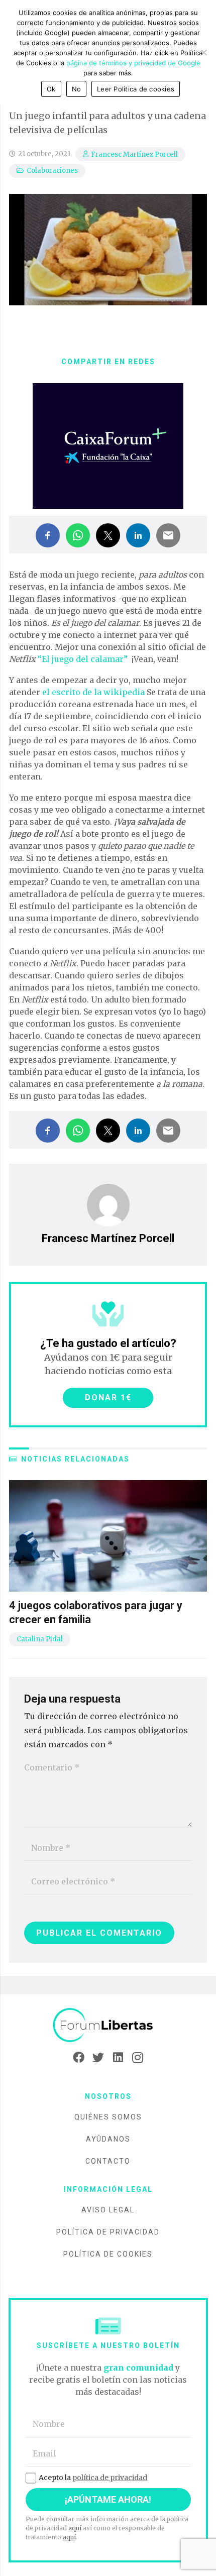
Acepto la (93, 2478)
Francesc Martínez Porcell (134, 154)
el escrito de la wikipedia (93, 692)
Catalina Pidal (40, 1639)
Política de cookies (108, 2254)
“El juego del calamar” (83, 659)
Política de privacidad (108, 2232)
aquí (75, 2528)
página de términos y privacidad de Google (133, 63)
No (77, 89)
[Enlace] (108, 2025)
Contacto (108, 2161)
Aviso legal (108, 2210)
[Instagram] (137, 2058)
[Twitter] (98, 2058)
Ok (51, 89)
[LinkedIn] (118, 2058)
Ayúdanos (108, 2139)
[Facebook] (79, 2058)
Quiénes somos (108, 2117)
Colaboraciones (52, 171)
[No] (203, 52)
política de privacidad (110, 2478)
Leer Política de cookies (136, 89)
